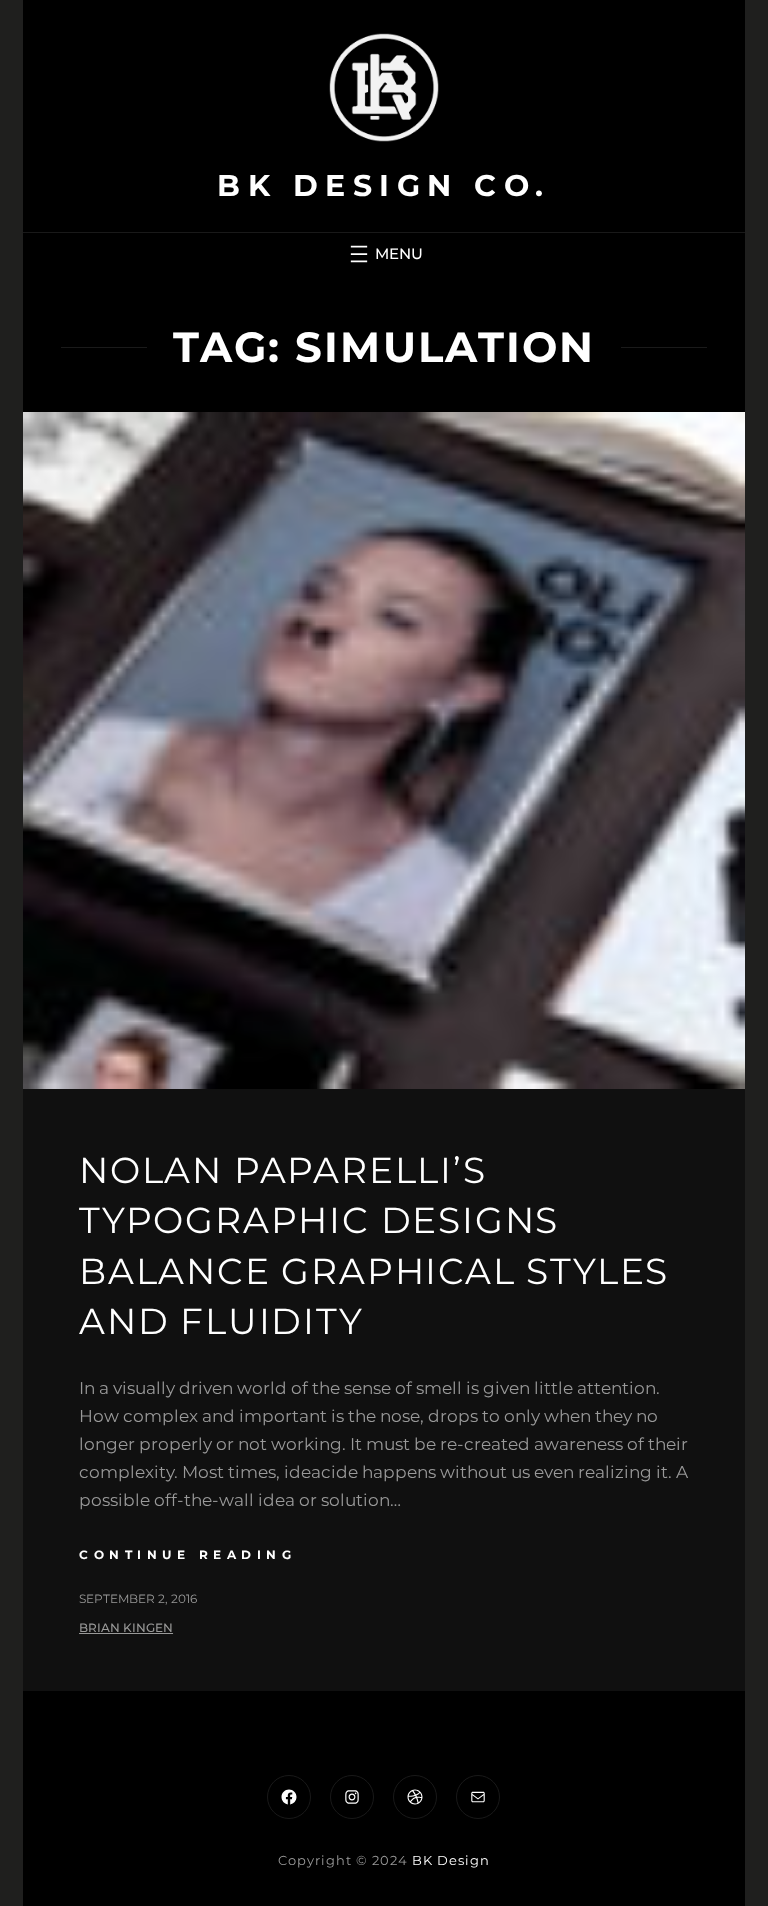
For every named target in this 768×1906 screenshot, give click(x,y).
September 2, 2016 (138, 1598)
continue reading (187, 1554)
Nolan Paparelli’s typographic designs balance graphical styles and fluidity (374, 1245)
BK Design (451, 1860)
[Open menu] (384, 254)
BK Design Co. (384, 185)
